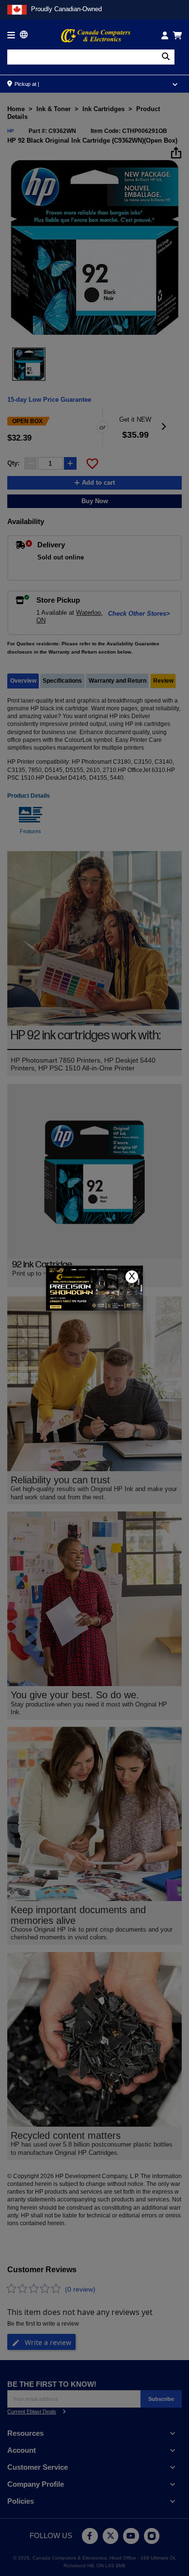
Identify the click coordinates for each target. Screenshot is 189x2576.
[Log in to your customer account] (165, 35)
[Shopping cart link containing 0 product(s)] (177, 35)
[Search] (166, 57)
